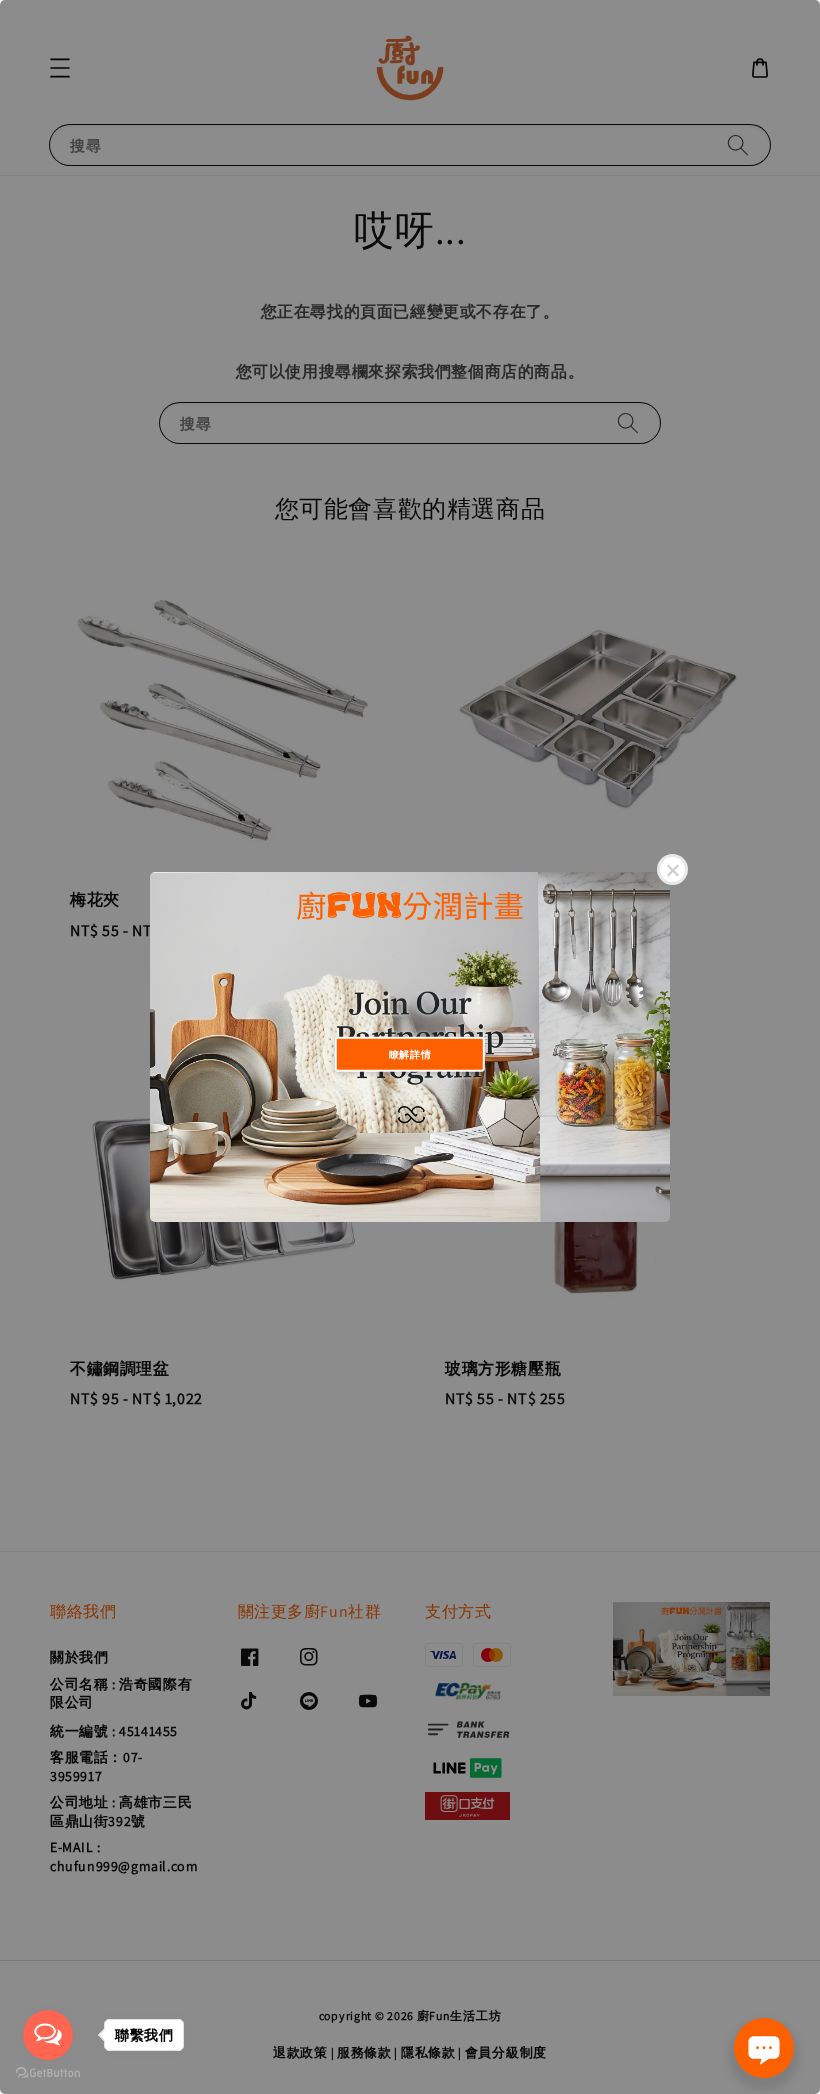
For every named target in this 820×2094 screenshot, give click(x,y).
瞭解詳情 (410, 1053)
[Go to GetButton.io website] (48, 2073)
